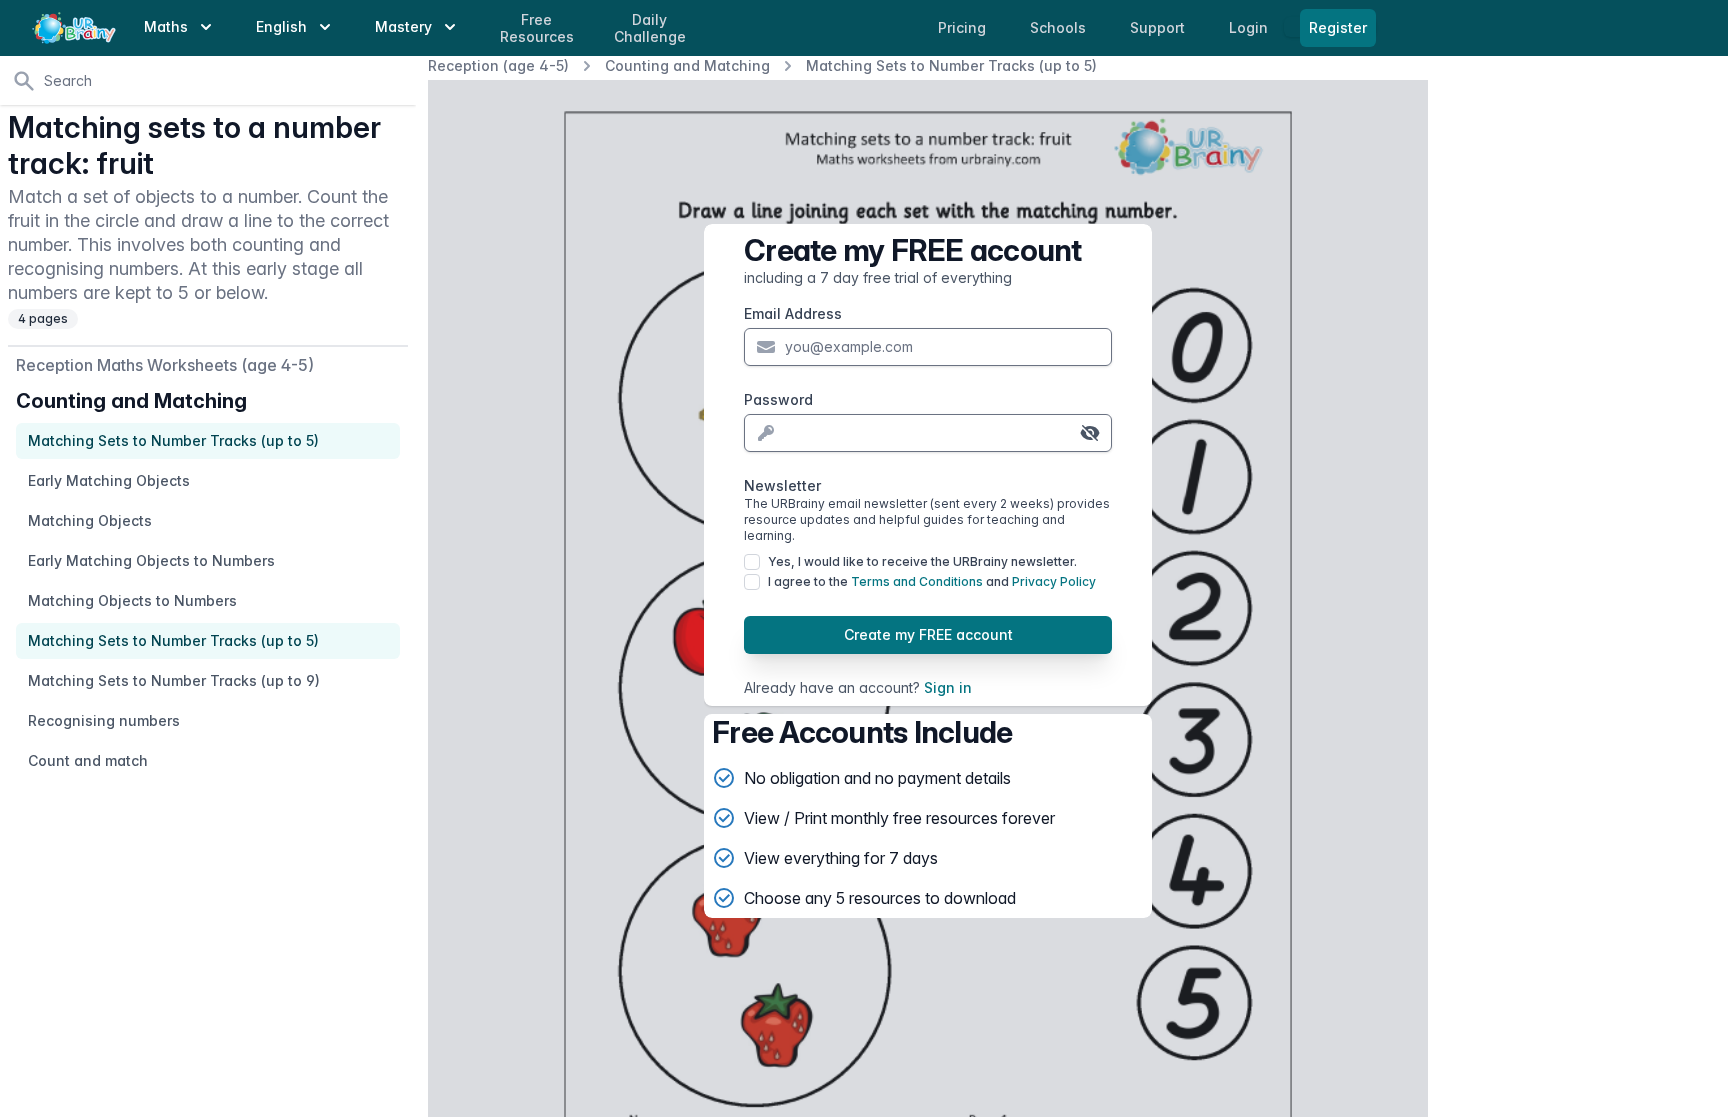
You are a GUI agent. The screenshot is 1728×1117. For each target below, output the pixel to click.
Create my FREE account (928, 634)
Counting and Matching (687, 65)
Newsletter (927, 510)
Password (778, 399)
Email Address (793, 313)
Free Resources (537, 28)
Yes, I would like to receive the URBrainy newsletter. (922, 561)
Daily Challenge (650, 28)
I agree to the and (932, 581)
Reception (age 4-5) (498, 65)
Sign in (948, 687)
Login (1250, 27)
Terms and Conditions (917, 581)
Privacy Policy (1054, 581)
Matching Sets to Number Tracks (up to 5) (951, 65)
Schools (1060, 27)
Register (1338, 27)
